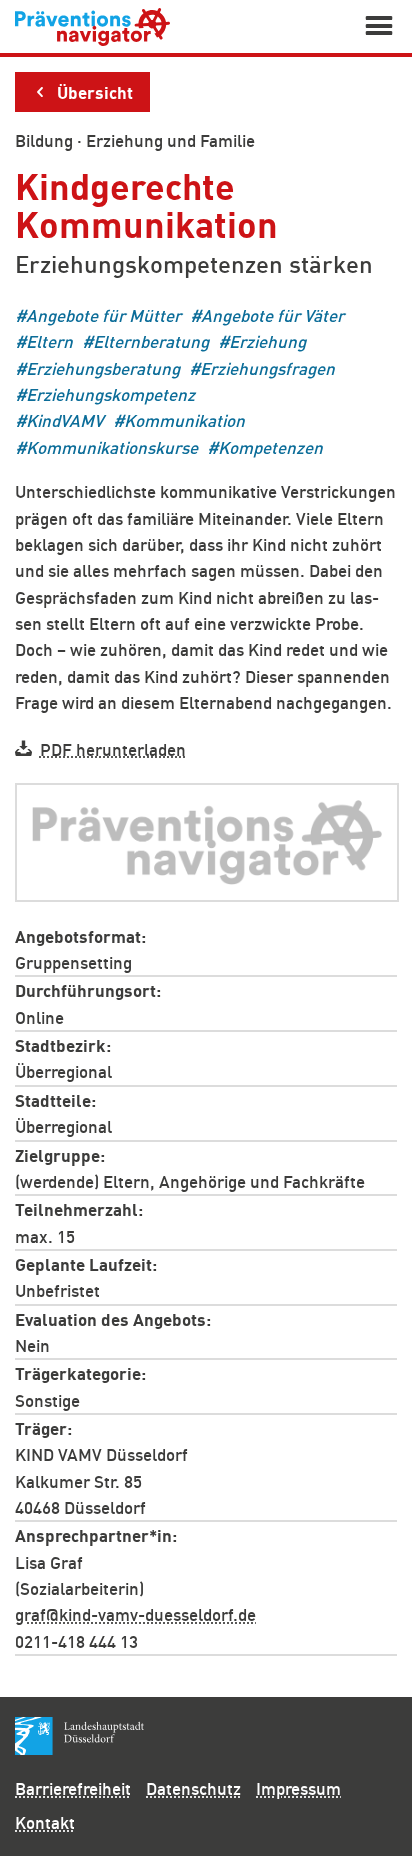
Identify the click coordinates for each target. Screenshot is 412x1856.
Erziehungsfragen (267, 367)
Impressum (298, 1788)
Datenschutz (193, 1788)
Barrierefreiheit (73, 1788)
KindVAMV (65, 420)
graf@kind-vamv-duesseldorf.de (135, 1614)
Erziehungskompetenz (110, 393)
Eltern (49, 341)
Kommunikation (184, 420)
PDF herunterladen (113, 749)
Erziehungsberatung (103, 367)
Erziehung (267, 341)
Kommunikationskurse (112, 446)
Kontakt (45, 1822)
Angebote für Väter (272, 314)
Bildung (44, 140)
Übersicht (95, 91)
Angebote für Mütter (103, 314)
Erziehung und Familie (170, 140)
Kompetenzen (270, 446)
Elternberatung (151, 341)
